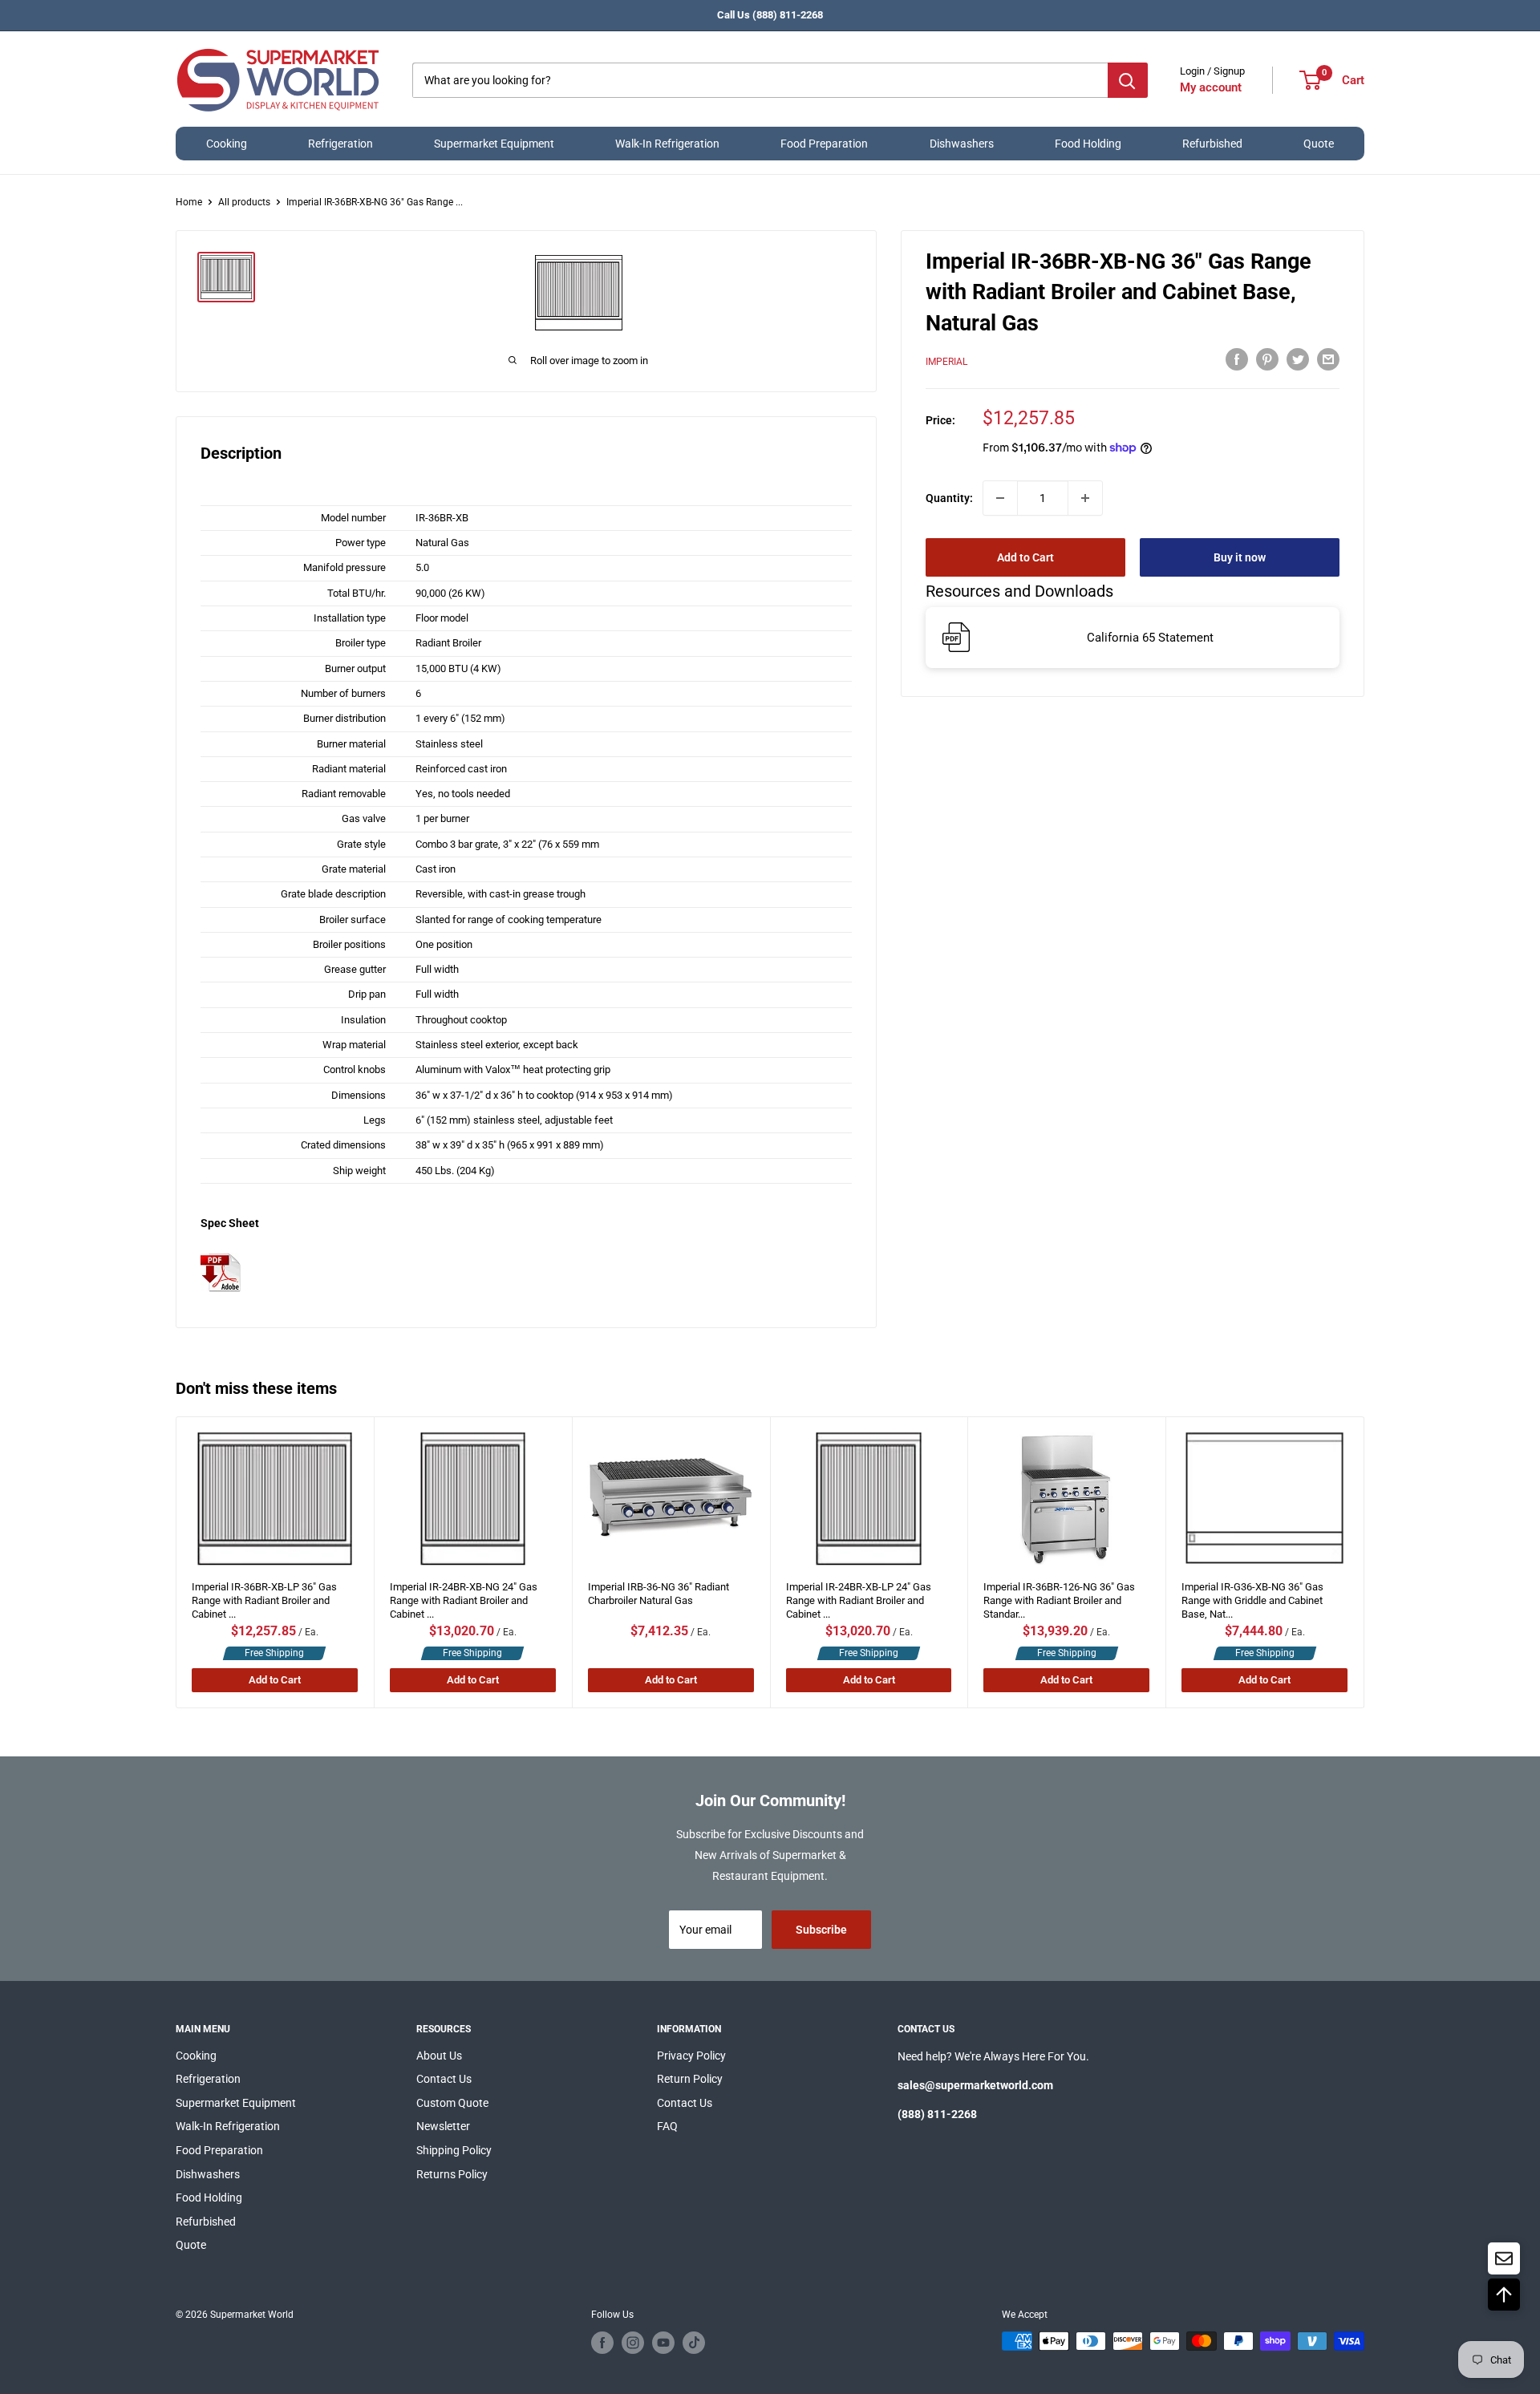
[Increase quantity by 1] (1085, 498)
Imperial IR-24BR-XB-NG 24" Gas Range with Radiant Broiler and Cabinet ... (464, 1596)
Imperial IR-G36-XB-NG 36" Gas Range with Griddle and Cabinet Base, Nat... (1253, 1596)
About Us (439, 2056)
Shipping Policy (454, 2150)
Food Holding (1088, 144)
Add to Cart (1025, 557)
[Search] (1128, 80)
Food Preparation (824, 144)
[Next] (1364, 1562)
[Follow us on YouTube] (663, 2343)
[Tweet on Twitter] (1298, 359)
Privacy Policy (691, 2056)
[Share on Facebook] (1237, 359)
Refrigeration (340, 144)
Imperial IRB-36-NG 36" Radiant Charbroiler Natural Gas (659, 1594)
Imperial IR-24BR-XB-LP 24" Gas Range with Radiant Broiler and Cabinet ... (859, 1596)
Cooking (227, 144)
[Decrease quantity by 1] (1000, 498)
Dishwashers (962, 144)
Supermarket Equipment (494, 144)
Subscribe (821, 1930)
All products (244, 202)
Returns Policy (452, 2174)
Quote (1319, 144)
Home (189, 202)
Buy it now (1240, 557)
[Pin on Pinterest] (1267, 359)
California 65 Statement (1150, 637)
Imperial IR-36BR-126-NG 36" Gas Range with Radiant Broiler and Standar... (1060, 1596)
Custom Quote (452, 2103)
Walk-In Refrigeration (667, 144)
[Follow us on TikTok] (694, 2343)
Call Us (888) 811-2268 (770, 15)
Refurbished (1212, 144)
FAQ (667, 2126)
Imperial (946, 361)
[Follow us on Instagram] (633, 2343)
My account (1211, 87)
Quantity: (949, 498)
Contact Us (444, 2079)
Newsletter (443, 2126)
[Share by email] (1328, 359)
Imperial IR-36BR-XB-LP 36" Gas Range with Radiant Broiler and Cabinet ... (264, 1596)
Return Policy (690, 2079)
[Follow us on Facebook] (602, 2343)
